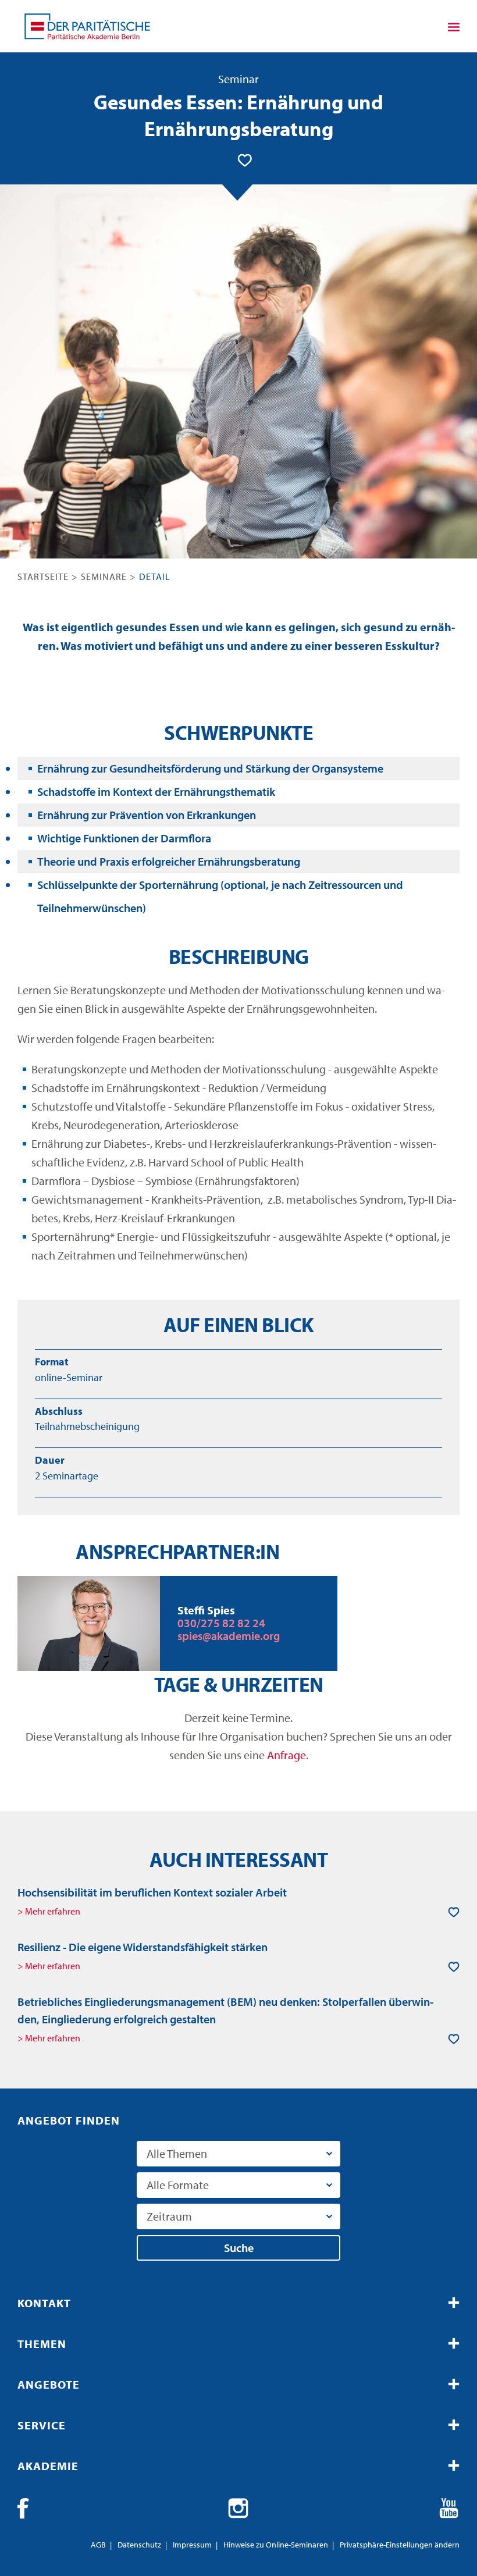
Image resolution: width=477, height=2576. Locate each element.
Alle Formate (178, 2185)
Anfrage (286, 1755)
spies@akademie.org (229, 1636)
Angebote (49, 2384)
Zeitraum (169, 2216)
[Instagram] (238, 2509)
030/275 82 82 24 (221, 1623)
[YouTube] (449, 2509)
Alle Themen (177, 2153)
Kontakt (44, 2303)
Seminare (104, 577)
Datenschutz (139, 2545)
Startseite (43, 577)
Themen (42, 2344)
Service (42, 2425)
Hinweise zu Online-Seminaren (276, 2545)
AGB (98, 2545)
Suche (239, 2248)
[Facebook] (28, 2509)
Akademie (48, 2466)
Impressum (192, 2545)
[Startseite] (87, 26)
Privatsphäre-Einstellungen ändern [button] (400, 2545)
